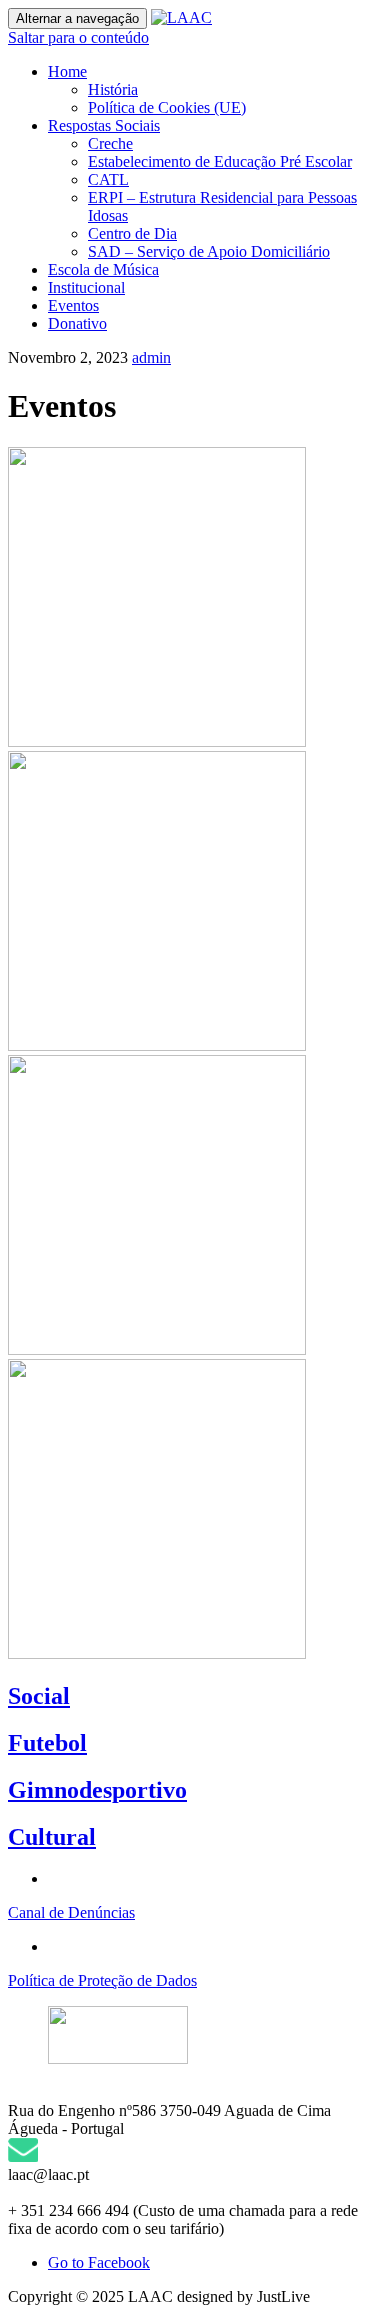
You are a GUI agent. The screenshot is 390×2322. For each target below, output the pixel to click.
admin (151, 357)
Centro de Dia (132, 233)
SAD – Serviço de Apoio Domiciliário (209, 251)
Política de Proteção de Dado (99, 1980)
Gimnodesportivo (97, 1790)
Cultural (52, 1837)
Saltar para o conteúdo (78, 37)
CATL (108, 179)
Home (67, 71)
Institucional (86, 287)
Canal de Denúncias (71, 1912)
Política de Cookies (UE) (167, 107)
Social (39, 1696)
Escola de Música (103, 269)
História (113, 89)
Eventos (73, 305)
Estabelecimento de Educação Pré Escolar (220, 161)
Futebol (47, 1743)
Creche (110, 143)
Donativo (77, 323)
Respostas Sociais (104, 125)
